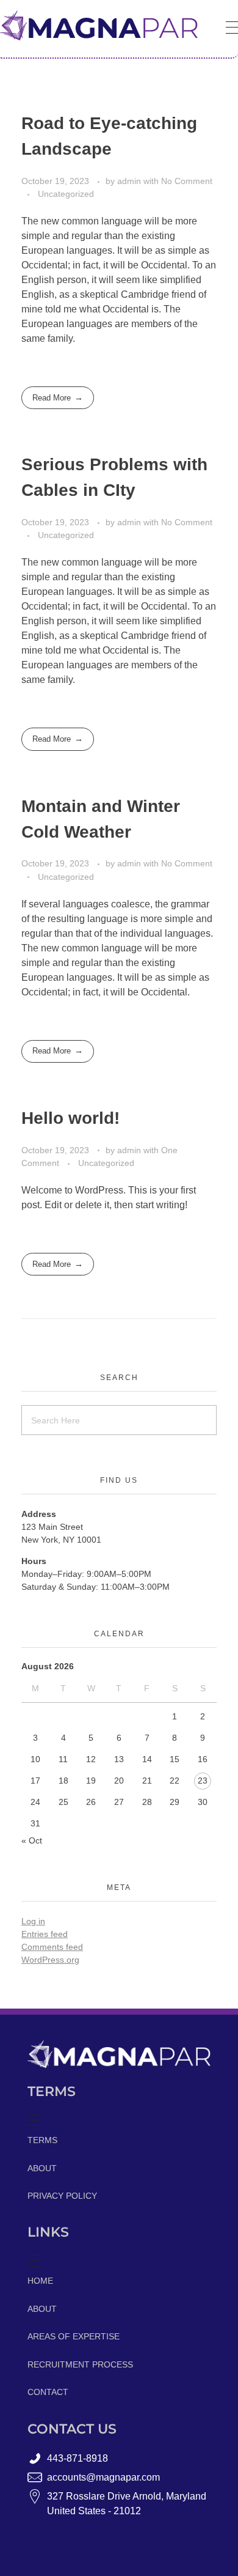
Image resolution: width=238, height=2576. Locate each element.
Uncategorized (66, 194)
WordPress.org (50, 1960)
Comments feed (52, 1947)
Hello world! (70, 1118)
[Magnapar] (99, 25)
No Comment (187, 181)
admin (130, 181)
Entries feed (45, 1934)
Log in (33, 1921)
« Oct (32, 1840)
